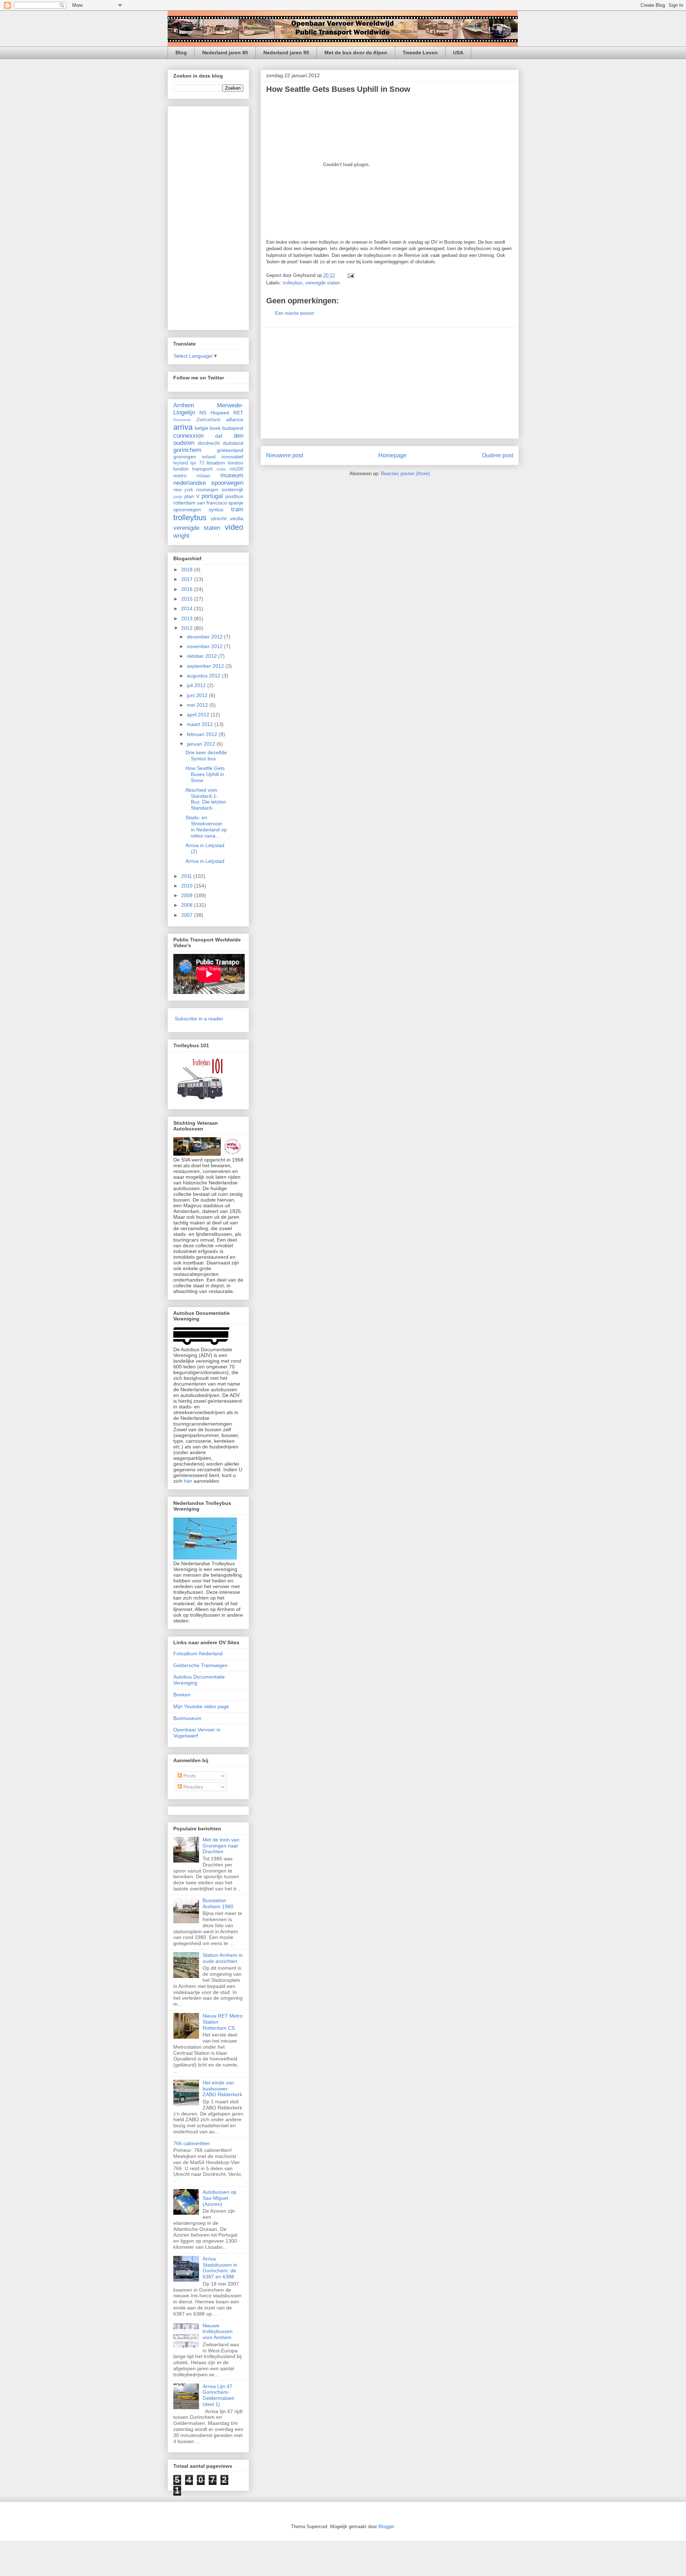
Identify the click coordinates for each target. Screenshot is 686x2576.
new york (183, 490)
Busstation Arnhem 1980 (218, 1903)
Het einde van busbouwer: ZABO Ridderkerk (222, 2089)
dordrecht (209, 443)
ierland (209, 457)
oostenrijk (232, 489)
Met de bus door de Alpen (356, 53)
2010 (188, 886)
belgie (202, 428)
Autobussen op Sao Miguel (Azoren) (220, 2198)
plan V (192, 496)
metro (180, 476)
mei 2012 (198, 705)
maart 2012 (201, 724)
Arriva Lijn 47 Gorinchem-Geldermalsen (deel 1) (218, 2395)
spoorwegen (187, 509)
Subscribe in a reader (199, 1019)
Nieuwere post (285, 455)
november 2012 (205, 646)
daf (219, 436)
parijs (178, 497)
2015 (188, 599)
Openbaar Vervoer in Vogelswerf (197, 1733)
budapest (233, 428)
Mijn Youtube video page (201, 1706)
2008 (188, 905)
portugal (212, 496)
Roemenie (182, 420)
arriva (183, 427)
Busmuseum (187, 1718)
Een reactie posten (295, 313)
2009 (188, 895)
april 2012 (199, 715)
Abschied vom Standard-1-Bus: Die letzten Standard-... (206, 799)
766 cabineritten (192, 2143)
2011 (187, 876)
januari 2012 (202, 744)
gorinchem (187, 450)
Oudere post (498, 455)
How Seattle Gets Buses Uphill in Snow (338, 89)
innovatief (232, 457)
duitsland (233, 443)
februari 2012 (203, 734)
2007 (188, 915)
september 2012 (206, 666)
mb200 (236, 469)
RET (238, 413)
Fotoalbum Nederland (198, 1653)
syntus (216, 509)
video (234, 527)
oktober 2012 (203, 656)
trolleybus (293, 283)
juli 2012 (197, 685)
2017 (188, 579)
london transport (193, 469)
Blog (181, 53)
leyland (181, 463)
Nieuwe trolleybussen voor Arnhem (218, 2332)
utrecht (219, 518)
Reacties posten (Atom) (405, 474)
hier (188, 1481)
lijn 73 (197, 463)
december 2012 (205, 637)
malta (221, 469)
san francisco (212, 503)
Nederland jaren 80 (225, 53)
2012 (188, 628)
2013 (188, 618)
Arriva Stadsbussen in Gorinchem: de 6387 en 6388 (220, 2268)
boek (215, 428)
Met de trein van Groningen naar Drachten (221, 1846)
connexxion (188, 436)
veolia (237, 518)
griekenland (230, 450)
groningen (185, 457)
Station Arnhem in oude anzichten (223, 1958)
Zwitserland (208, 420)
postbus (234, 496)
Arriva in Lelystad (205, 861)
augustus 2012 (204, 676)
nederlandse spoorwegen (208, 483)
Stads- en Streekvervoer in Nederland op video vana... (206, 826)
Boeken (182, 1695)
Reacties (192, 1787)
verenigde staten (323, 283)
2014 (188, 608)
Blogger (386, 2527)
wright (181, 536)
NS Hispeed (214, 413)
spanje (236, 503)
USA (458, 53)
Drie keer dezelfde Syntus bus (206, 755)
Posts (189, 1776)
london (236, 463)
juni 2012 (198, 695)
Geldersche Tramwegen (200, 1665)
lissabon (216, 463)
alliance (235, 419)
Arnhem (184, 405)
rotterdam (184, 503)
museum (232, 475)
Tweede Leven (420, 53)
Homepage (392, 455)
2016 (188, 589)
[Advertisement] (389, 383)
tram (237, 509)
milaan (203, 476)
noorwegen (207, 490)
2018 (188, 570)
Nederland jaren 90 (286, 53)
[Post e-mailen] (350, 275)
